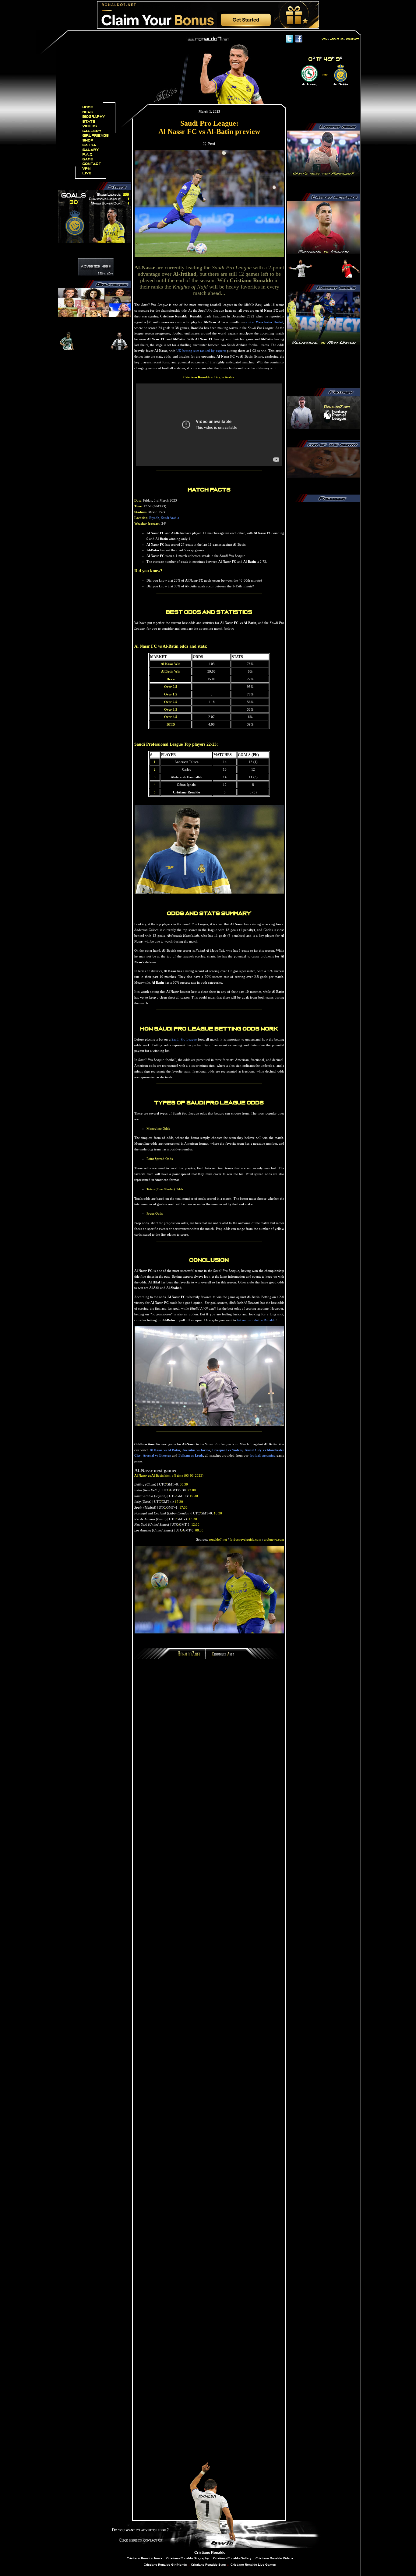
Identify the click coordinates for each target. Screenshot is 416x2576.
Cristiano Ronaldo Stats (209, 2565)
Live (87, 173)
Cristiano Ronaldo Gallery (232, 2558)
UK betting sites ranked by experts (201, 351)
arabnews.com (274, 1539)
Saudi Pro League (184, 1039)
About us (337, 39)
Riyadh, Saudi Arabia (164, 518)
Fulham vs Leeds (191, 1455)
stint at (264, 322)
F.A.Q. (88, 154)
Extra (89, 145)
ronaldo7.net (218, 1539)
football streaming (263, 1455)
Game (88, 159)
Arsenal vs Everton (157, 1455)
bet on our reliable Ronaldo (256, 1320)
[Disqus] (209, 1745)
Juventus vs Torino (196, 1450)
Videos (90, 126)
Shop (88, 140)
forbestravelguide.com (245, 1539)
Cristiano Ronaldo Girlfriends (165, 2565)
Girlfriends (96, 136)
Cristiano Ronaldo (210, 2553)
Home (88, 107)
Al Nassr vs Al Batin (165, 1450)
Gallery (92, 131)
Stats (89, 122)
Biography (94, 117)
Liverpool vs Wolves (227, 1450)
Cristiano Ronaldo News (145, 2558)
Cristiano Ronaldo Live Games (253, 2565)
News (88, 112)
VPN (87, 169)
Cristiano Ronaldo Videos (274, 2558)
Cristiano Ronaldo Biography (188, 2558)
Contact (92, 164)
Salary (91, 150)
